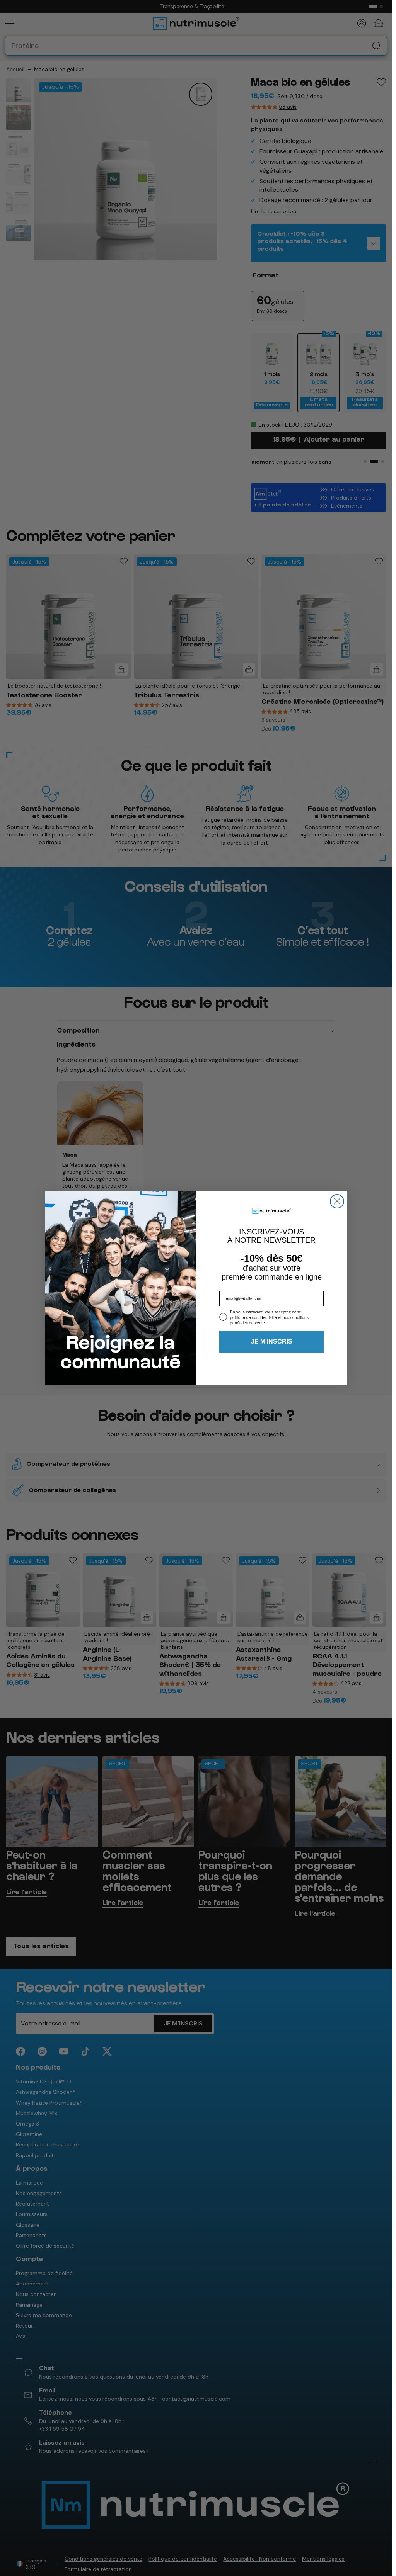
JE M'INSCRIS (272, 1342)
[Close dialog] (337, 1201)
